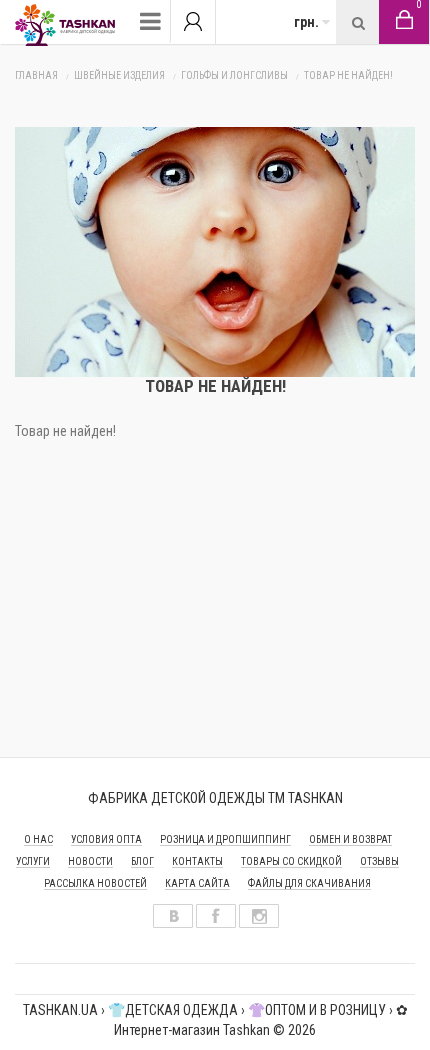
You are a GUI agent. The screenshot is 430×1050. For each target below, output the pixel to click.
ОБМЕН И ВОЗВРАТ (350, 839)
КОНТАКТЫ (197, 861)
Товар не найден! (348, 75)
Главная (36, 75)
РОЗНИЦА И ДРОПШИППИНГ (225, 839)
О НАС (38, 839)
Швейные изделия (119, 75)
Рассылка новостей (95, 883)
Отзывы (379, 861)
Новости (90, 861)
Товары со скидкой (291, 861)
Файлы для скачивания (309, 883)
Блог (142, 861)
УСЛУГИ (33, 861)
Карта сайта (197, 883)
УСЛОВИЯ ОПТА (106, 839)
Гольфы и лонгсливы (234, 75)
